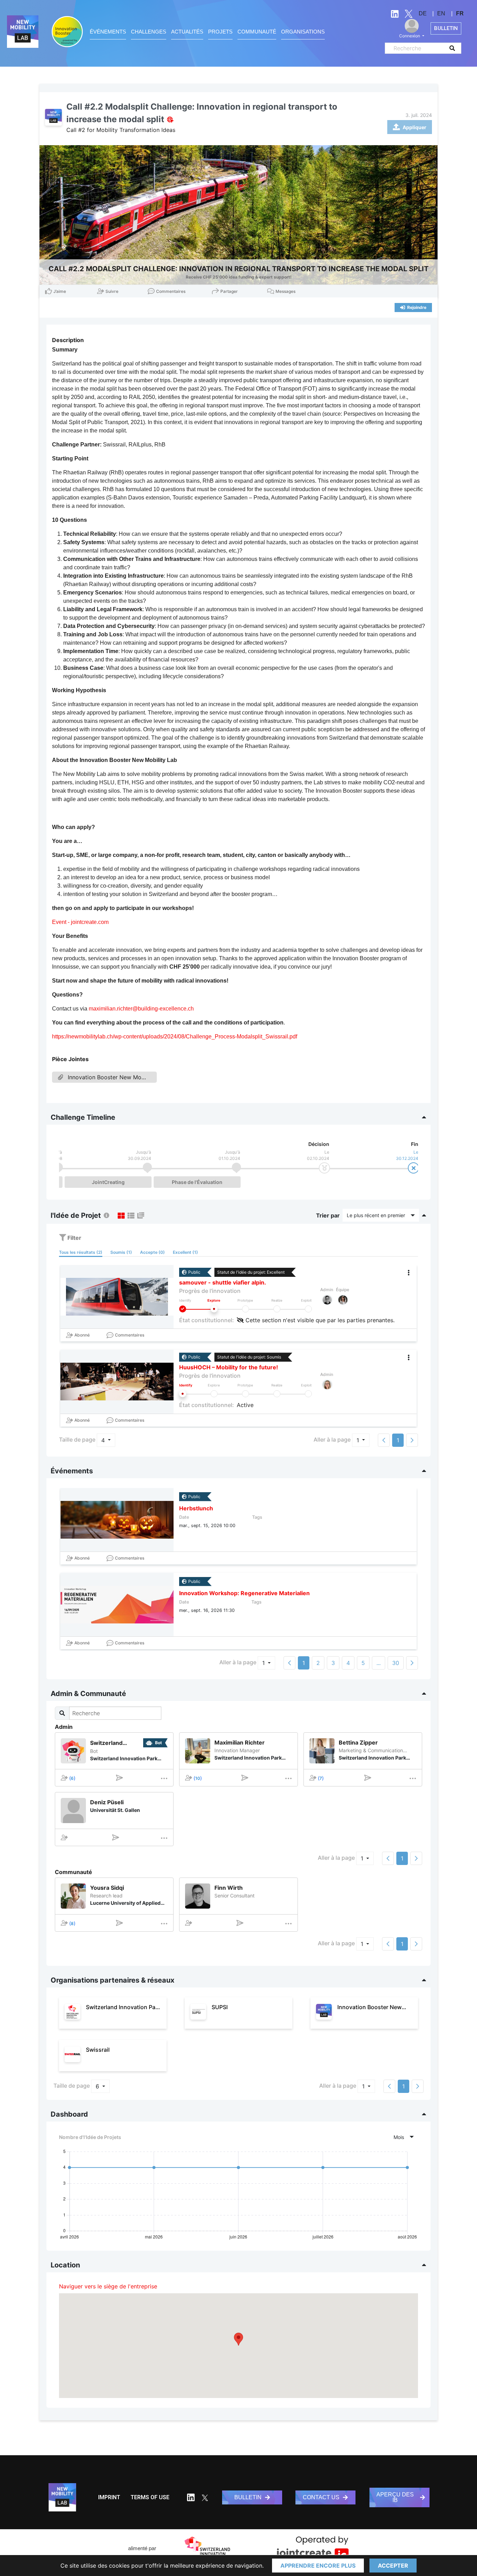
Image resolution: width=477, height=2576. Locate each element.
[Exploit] (308, 1309)
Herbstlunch (196, 1508)
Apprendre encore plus (318, 2566)
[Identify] (183, 1309)
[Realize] (277, 1309)
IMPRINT (109, 2497)
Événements (108, 32)
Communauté (257, 32)
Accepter (393, 2566)
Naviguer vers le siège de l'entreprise (108, 2286)
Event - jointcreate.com (80, 922)
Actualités (187, 32)
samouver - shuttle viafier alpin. (223, 1282)
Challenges (149, 32)
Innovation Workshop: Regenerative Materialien (244, 1593)
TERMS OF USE (150, 2497)
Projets (220, 32)
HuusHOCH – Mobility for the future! (229, 1367)
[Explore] (214, 1309)
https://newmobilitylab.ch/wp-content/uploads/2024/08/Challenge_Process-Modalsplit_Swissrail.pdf (175, 1037)
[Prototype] (245, 1309)
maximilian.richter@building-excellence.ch (141, 1009)
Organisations (303, 32)
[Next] (412, 1663)
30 (396, 1663)
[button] (239, 2339)
